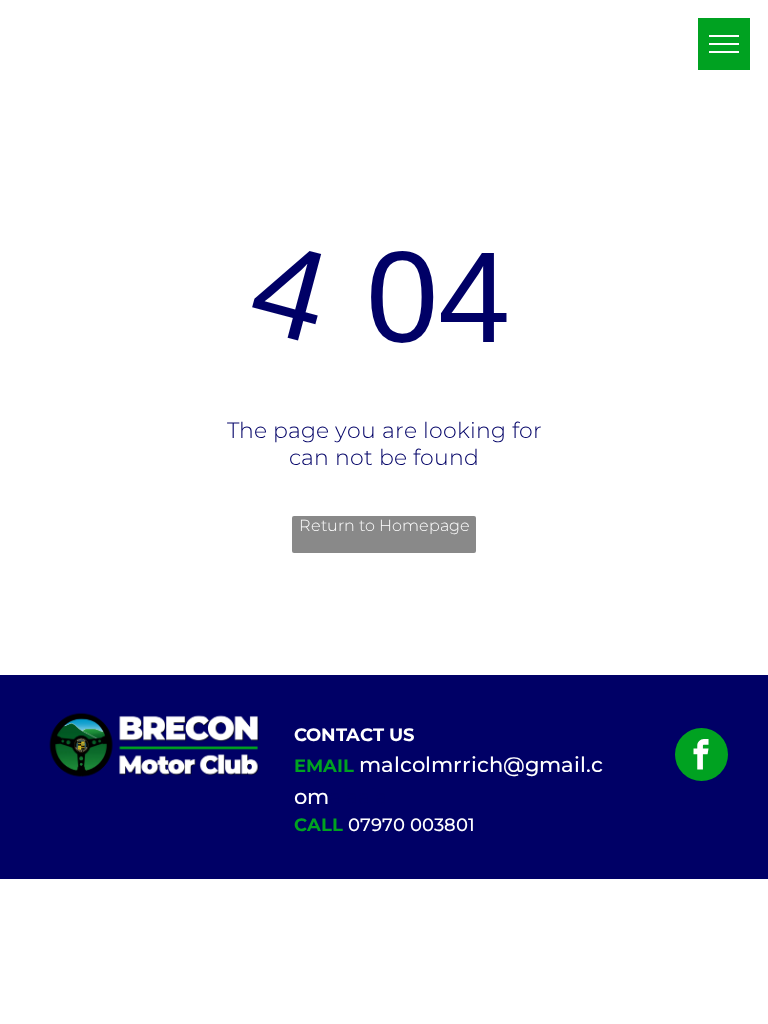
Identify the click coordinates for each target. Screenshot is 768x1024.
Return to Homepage (384, 525)
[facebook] (701, 757)
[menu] (724, 44)
